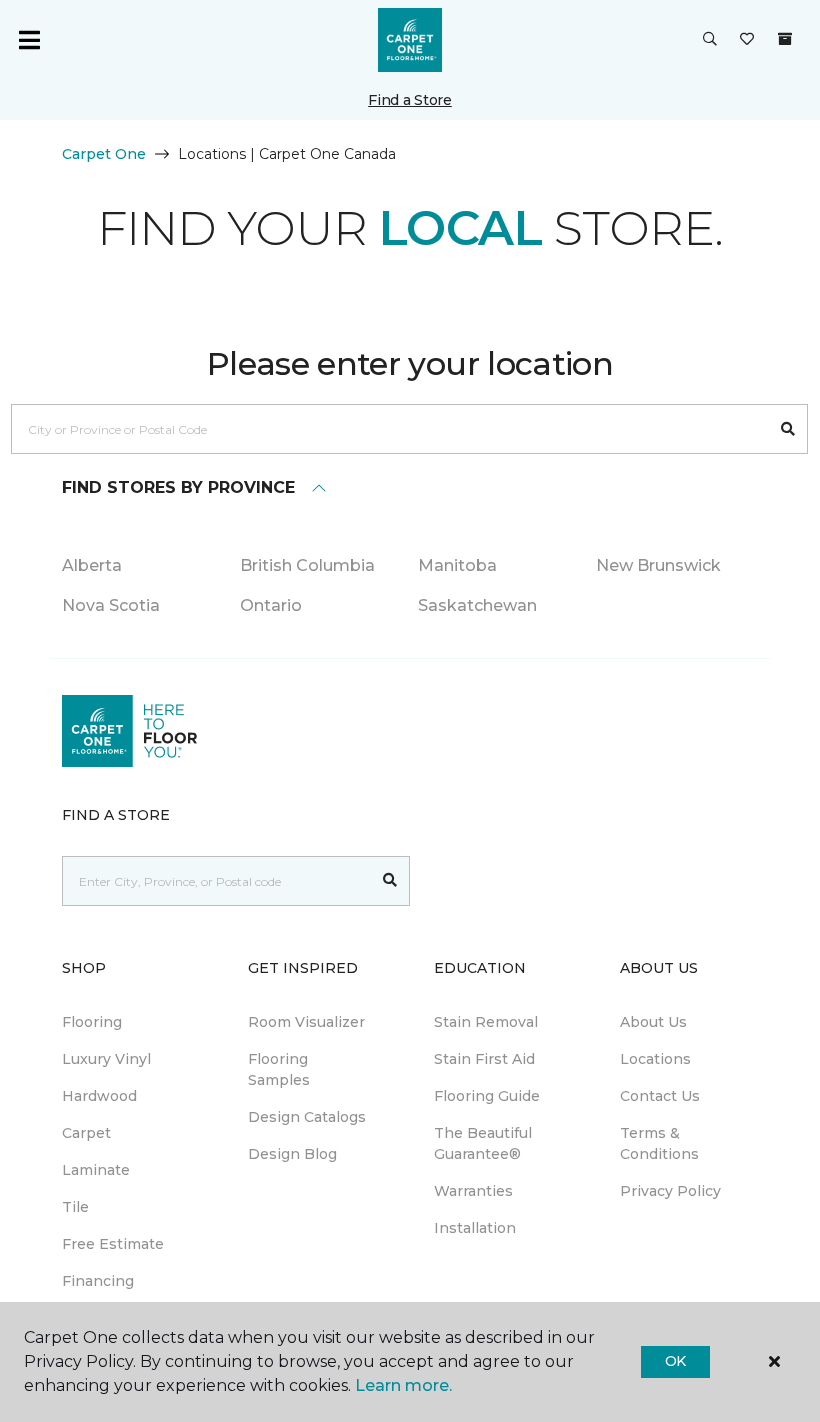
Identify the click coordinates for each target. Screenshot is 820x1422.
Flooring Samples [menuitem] (279, 1069)
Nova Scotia (111, 605)
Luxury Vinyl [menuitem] (106, 1059)
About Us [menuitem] (653, 1022)
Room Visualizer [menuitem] (306, 1022)
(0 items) (785, 39)
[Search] (788, 429)
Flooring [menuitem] (92, 1022)
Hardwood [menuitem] (99, 1096)
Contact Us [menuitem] (660, 1096)
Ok (675, 1361)
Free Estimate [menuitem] (113, 1244)
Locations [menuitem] (655, 1059)
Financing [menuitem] (98, 1281)
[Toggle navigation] (29, 40)
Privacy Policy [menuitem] (670, 1191)
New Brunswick (658, 565)
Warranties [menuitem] (473, 1191)
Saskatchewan (477, 605)
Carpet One (104, 154)
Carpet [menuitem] (86, 1133)
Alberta (92, 565)
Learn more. (403, 1385)
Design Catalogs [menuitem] (307, 1117)
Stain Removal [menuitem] (486, 1022)
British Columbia (307, 565)
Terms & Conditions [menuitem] (659, 1143)
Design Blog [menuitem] (292, 1154)
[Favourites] (747, 40)
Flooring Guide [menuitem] (487, 1096)
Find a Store (410, 100)
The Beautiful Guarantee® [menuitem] (483, 1143)
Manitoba (457, 565)
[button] (710, 40)
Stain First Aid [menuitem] (484, 1059)
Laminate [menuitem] (96, 1170)
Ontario (271, 605)
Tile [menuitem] (75, 1207)
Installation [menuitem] (475, 1228)
